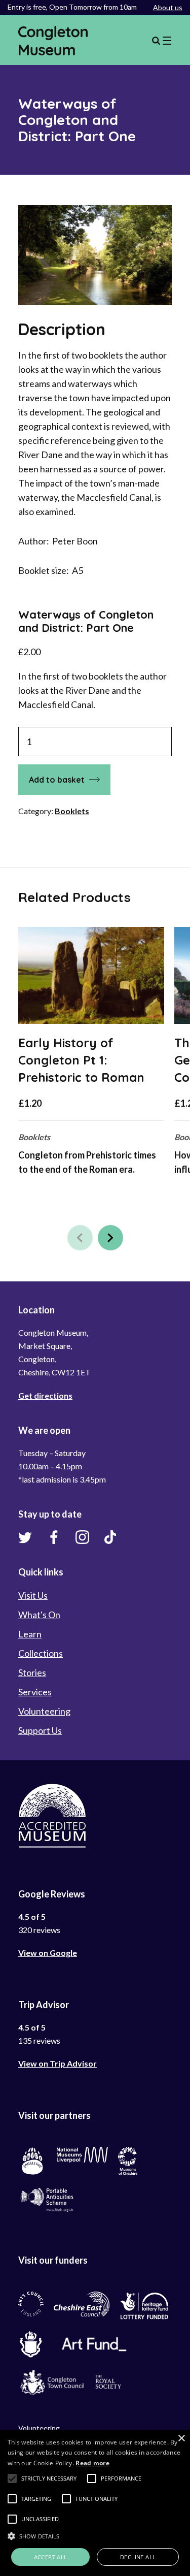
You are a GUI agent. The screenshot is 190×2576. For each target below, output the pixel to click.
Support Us (40, 1730)
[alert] (95, 2503)
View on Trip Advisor (58, 2063)
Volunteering (44, 1711)
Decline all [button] (138, 2557)
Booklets (72, 811)
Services (35, 1692)
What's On (39, 1615)
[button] (80, 1238)
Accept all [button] (51, 2557)
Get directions (45, 1395)
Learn (30, 1634)
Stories (32, 1672)
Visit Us (33, 1595)
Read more (92, 2463)
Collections (41, 1653)
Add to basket (57, 780)
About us (168, 7)
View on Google (48, 1953)
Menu (162, 41)
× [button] (181, 2439)
